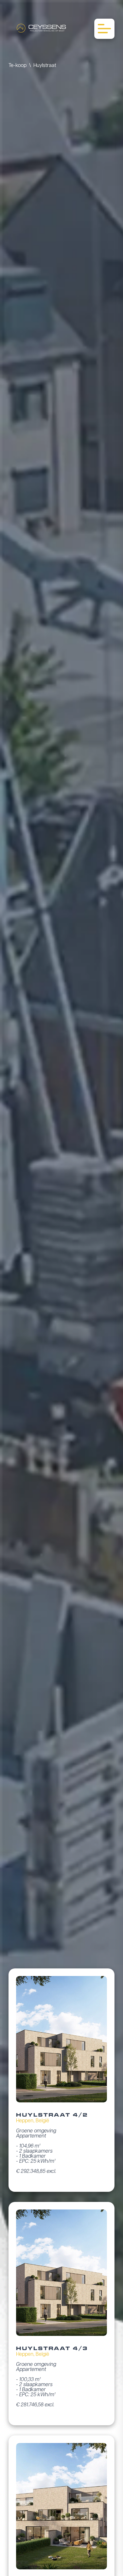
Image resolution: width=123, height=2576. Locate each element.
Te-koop (18, 66)
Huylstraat (45, 66)
